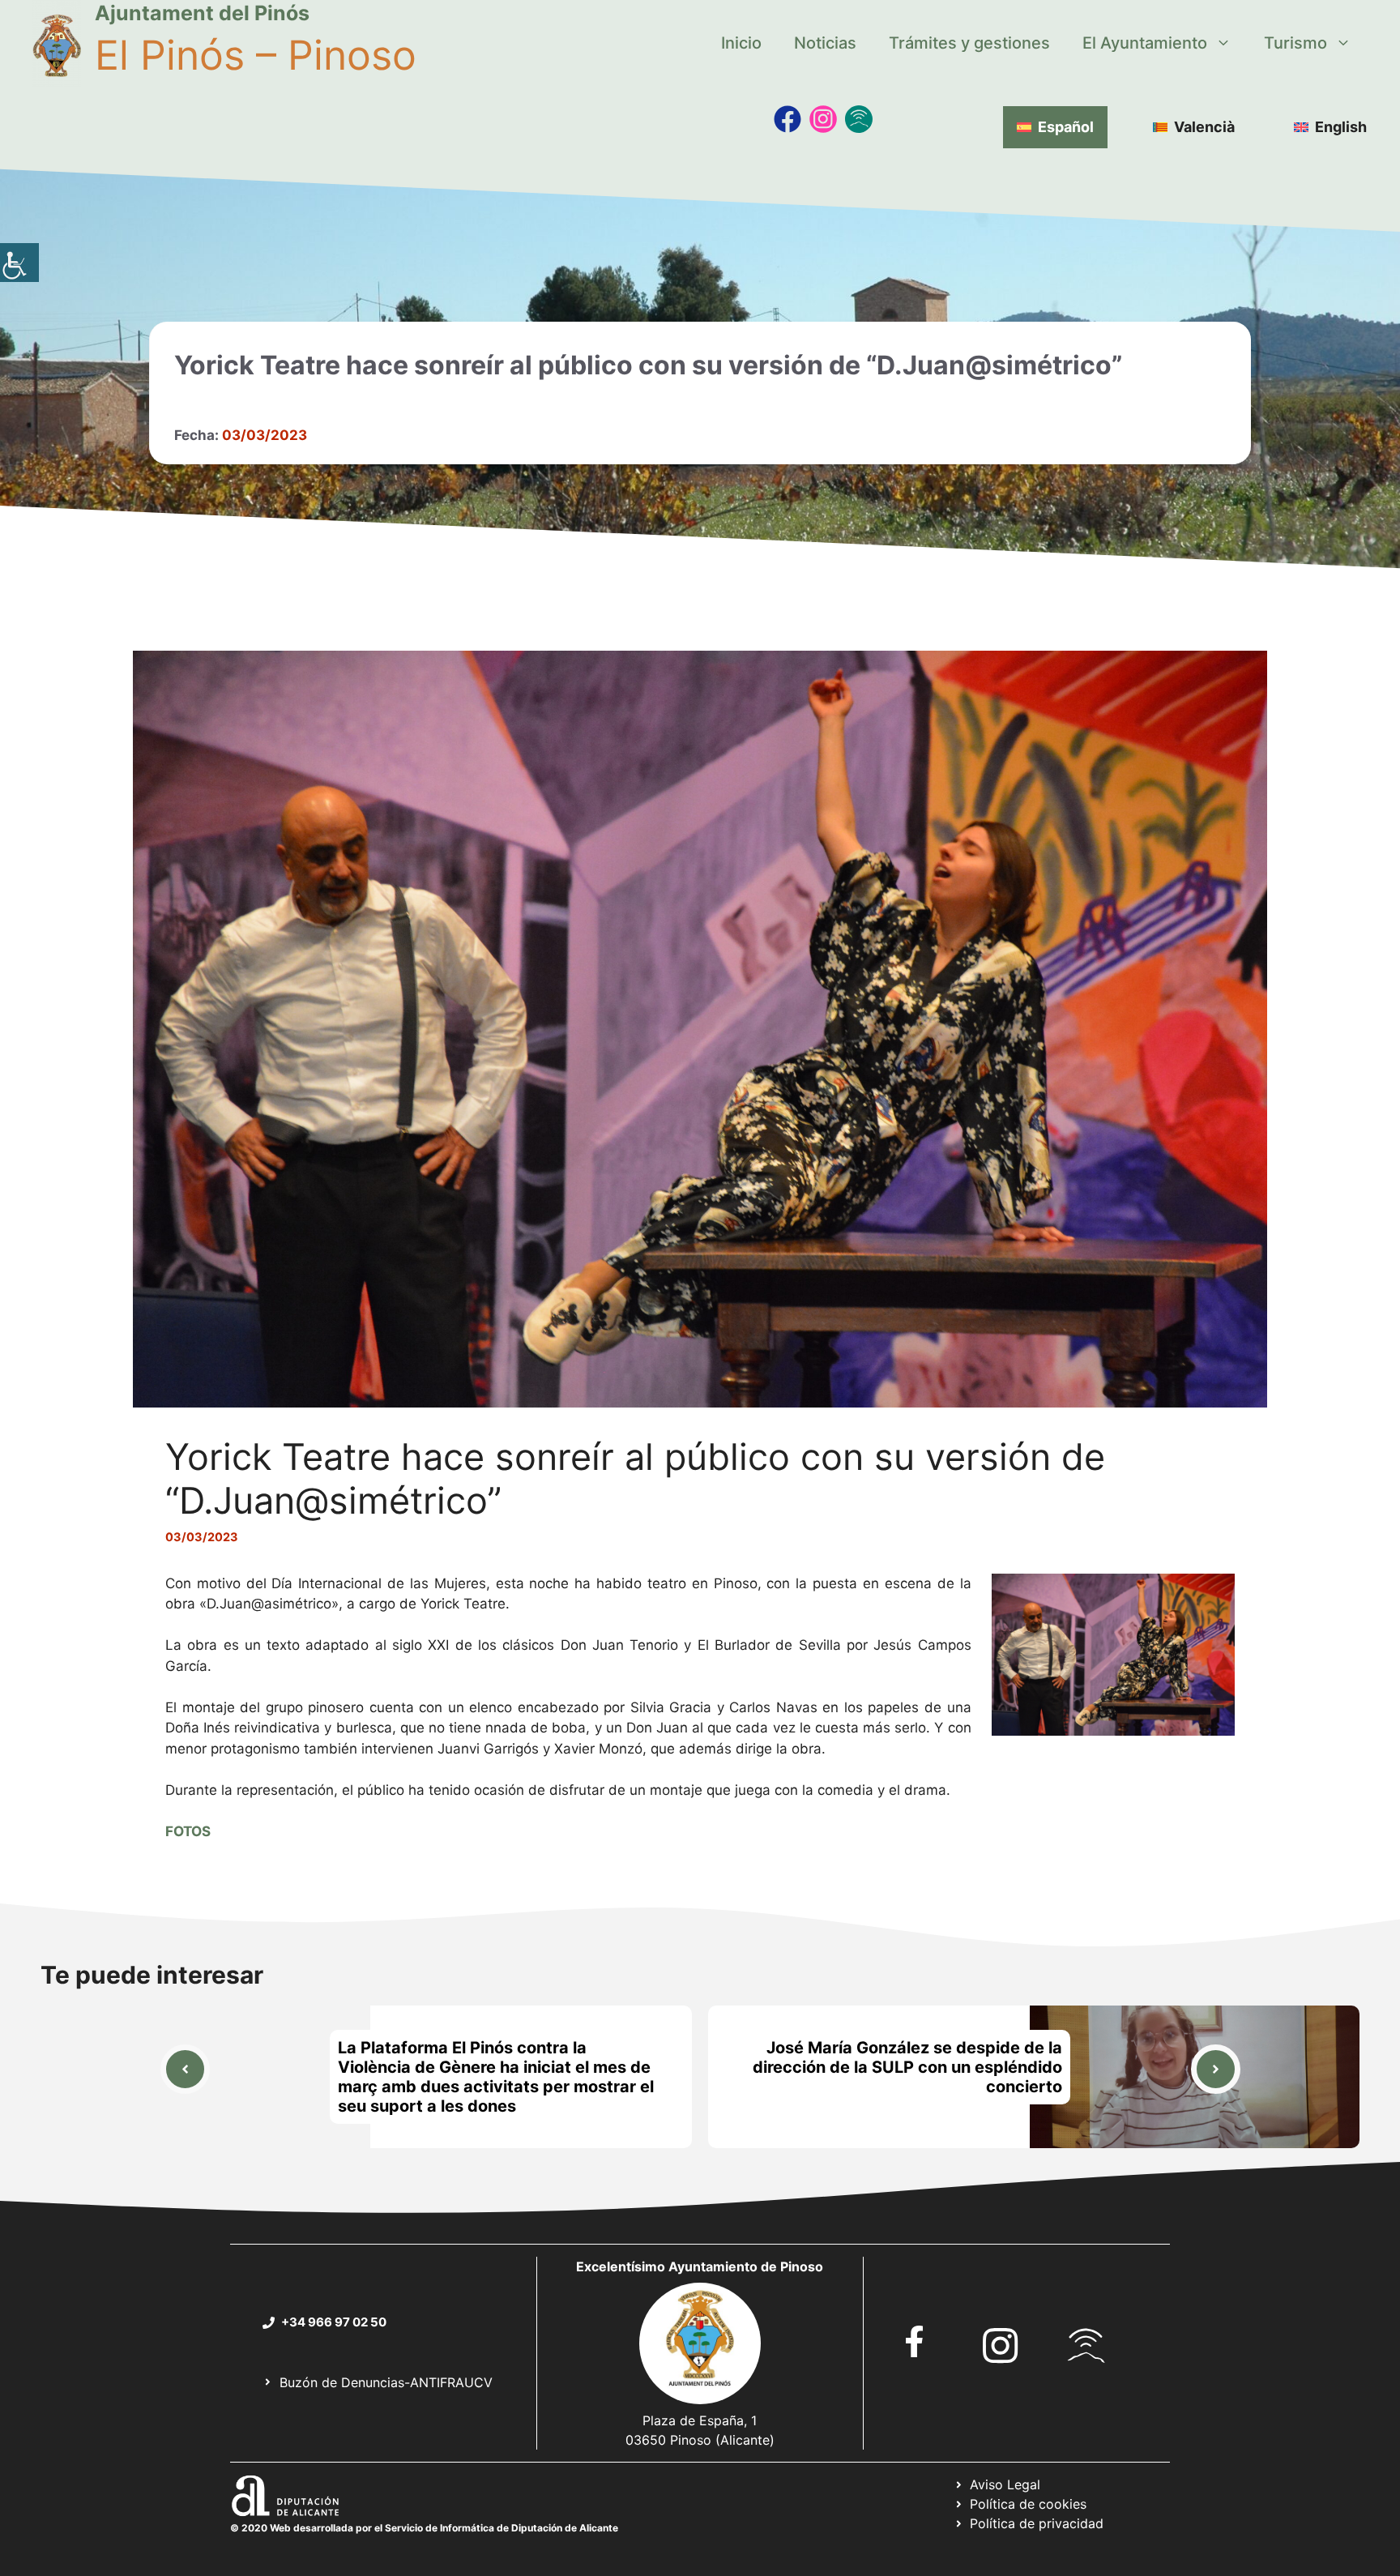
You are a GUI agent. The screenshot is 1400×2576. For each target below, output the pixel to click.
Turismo (1295, 43)
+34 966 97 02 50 (334, 2322)
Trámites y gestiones (969, 43)
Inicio (741, 43)
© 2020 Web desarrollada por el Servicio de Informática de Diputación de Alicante (424, 2528)
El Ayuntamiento (1145, 43)
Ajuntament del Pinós (202, 13)
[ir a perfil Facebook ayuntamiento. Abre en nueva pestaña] (915, 2341)
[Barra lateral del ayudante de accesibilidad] (19, 263)
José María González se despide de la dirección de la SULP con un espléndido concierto (907, 2067)
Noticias (825, 43)
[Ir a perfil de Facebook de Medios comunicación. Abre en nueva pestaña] (787, 119)
